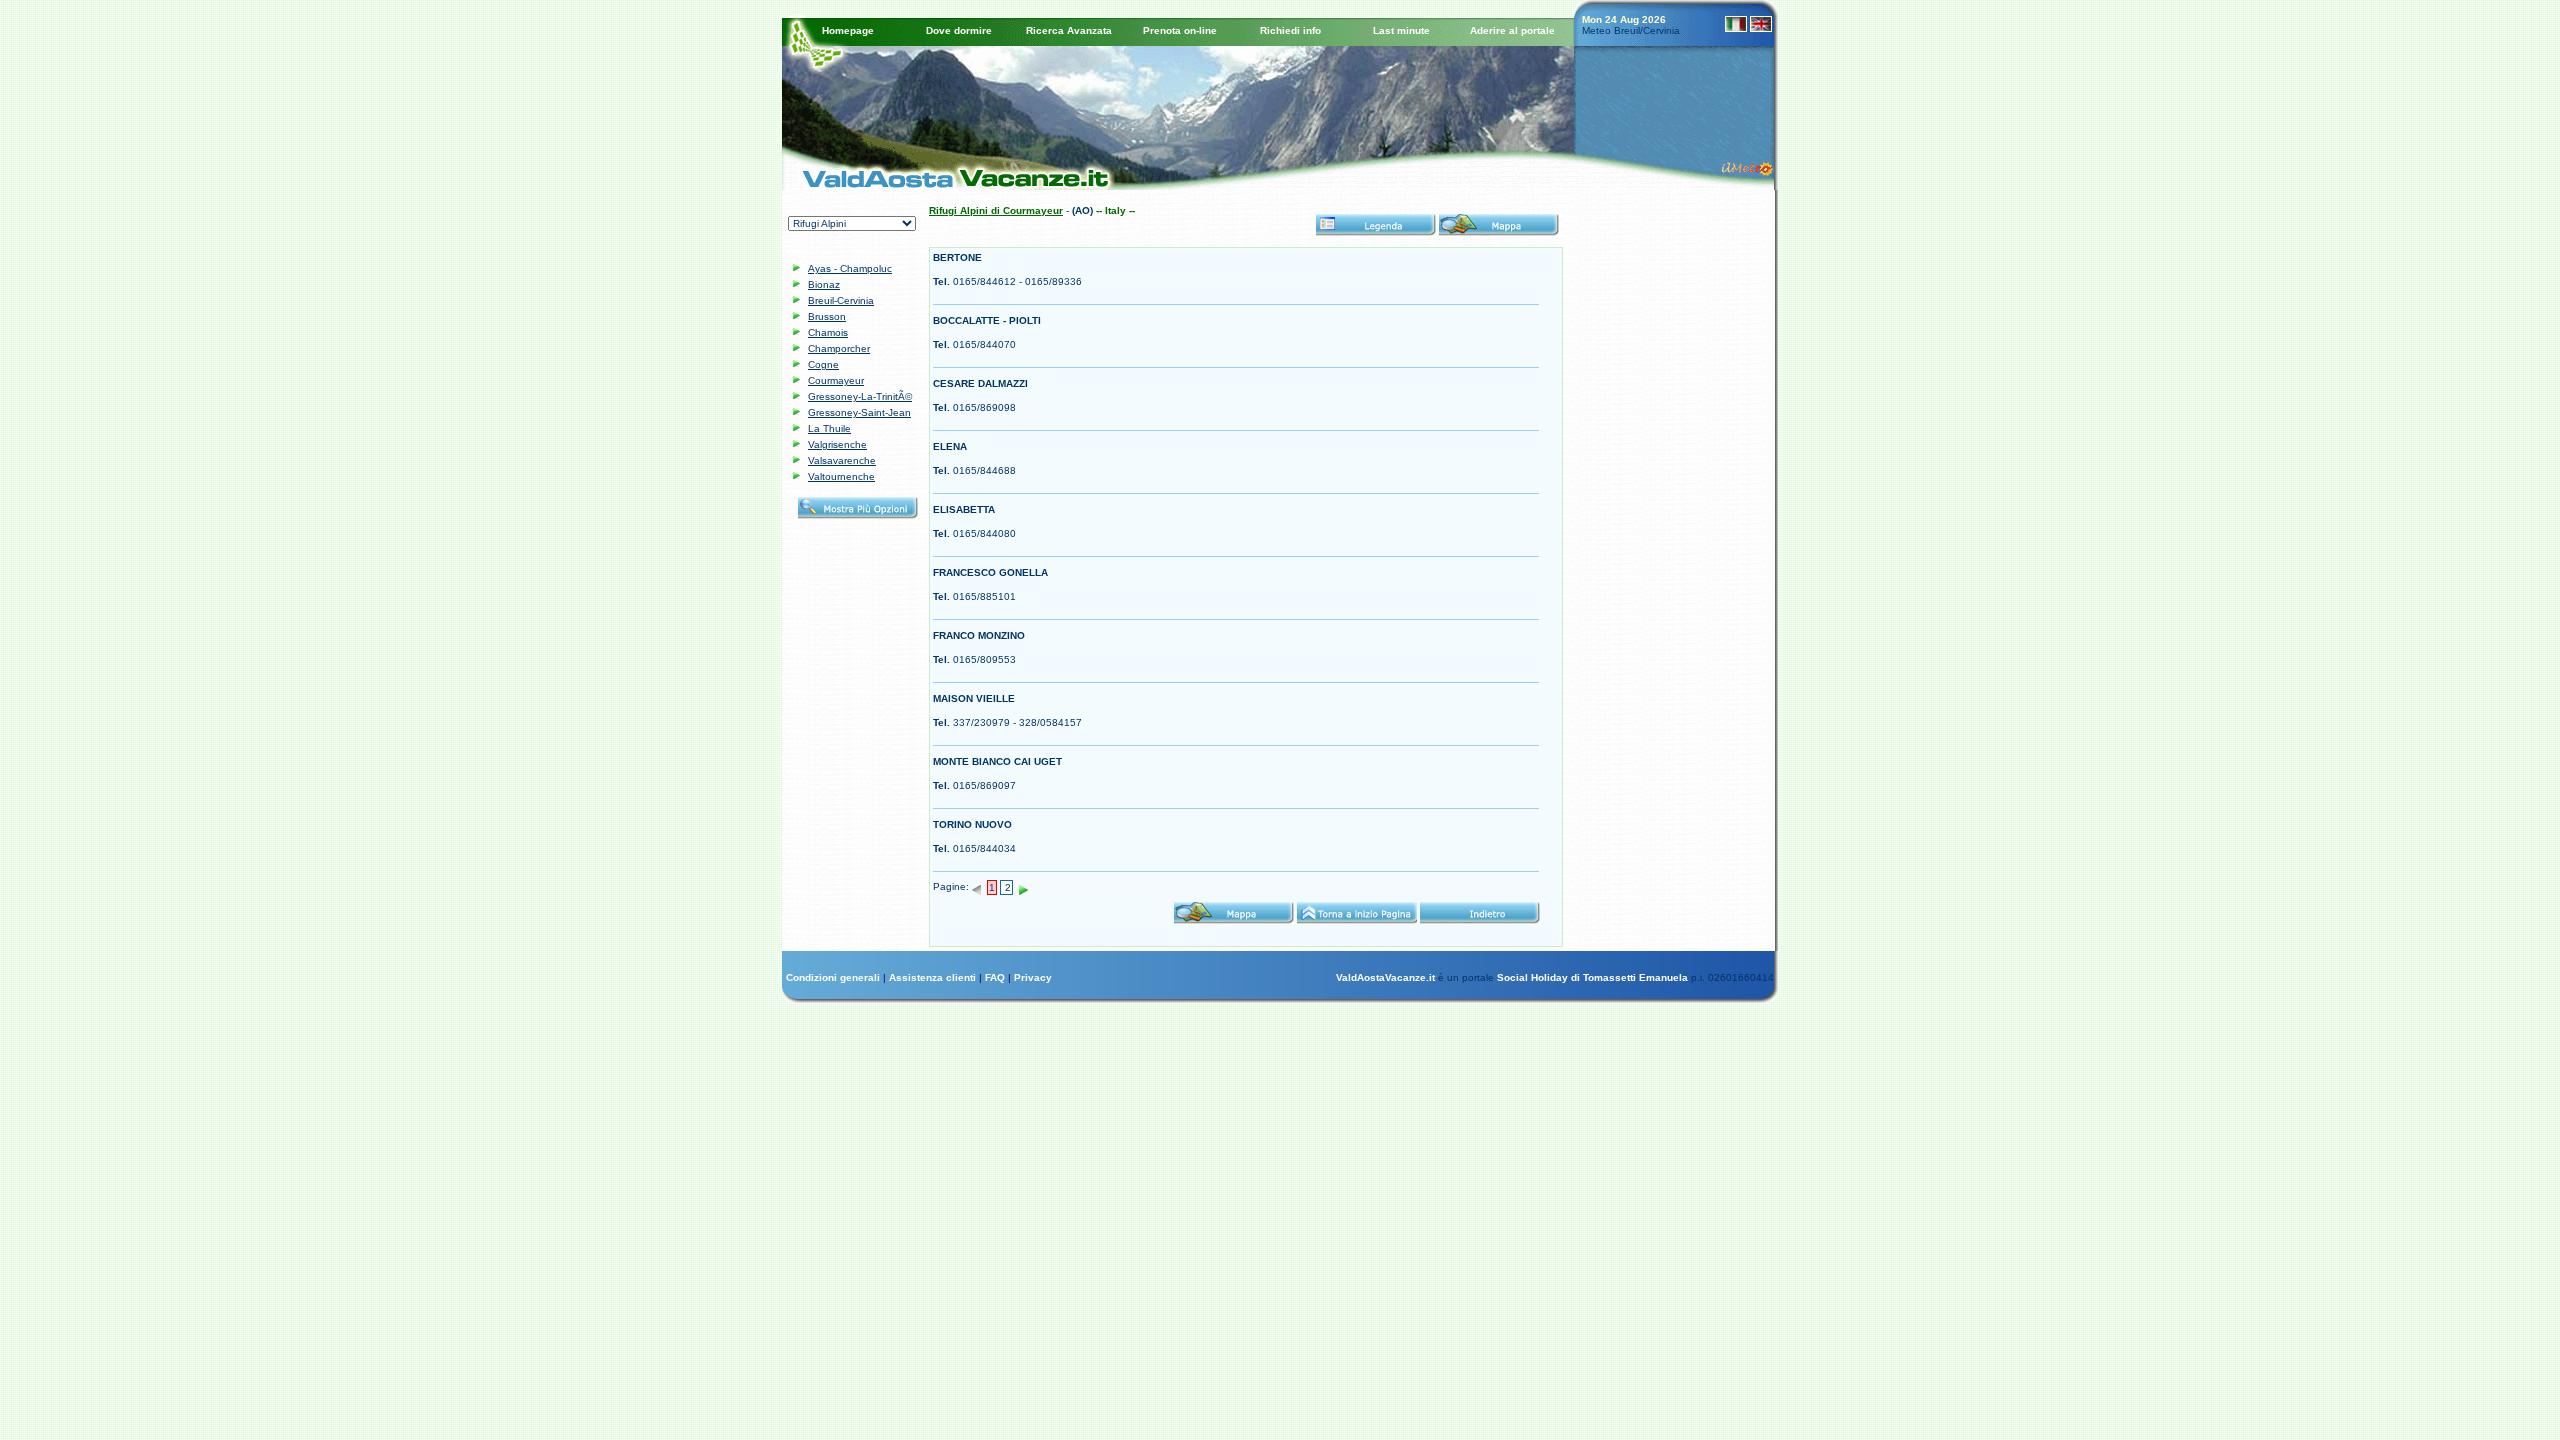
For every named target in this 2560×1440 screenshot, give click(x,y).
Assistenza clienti (934, 977)
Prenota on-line (1180, 30)
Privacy (1033, 977)
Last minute (1401, 30)
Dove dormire (959, 30)
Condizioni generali (834, 977)
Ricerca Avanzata (1069, 30)
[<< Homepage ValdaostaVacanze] (947, 175)
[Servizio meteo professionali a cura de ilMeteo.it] (1751, 167)
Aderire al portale (1512, 30)
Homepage (848, 30)
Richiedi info (1290, 30)
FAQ (996, 977)
